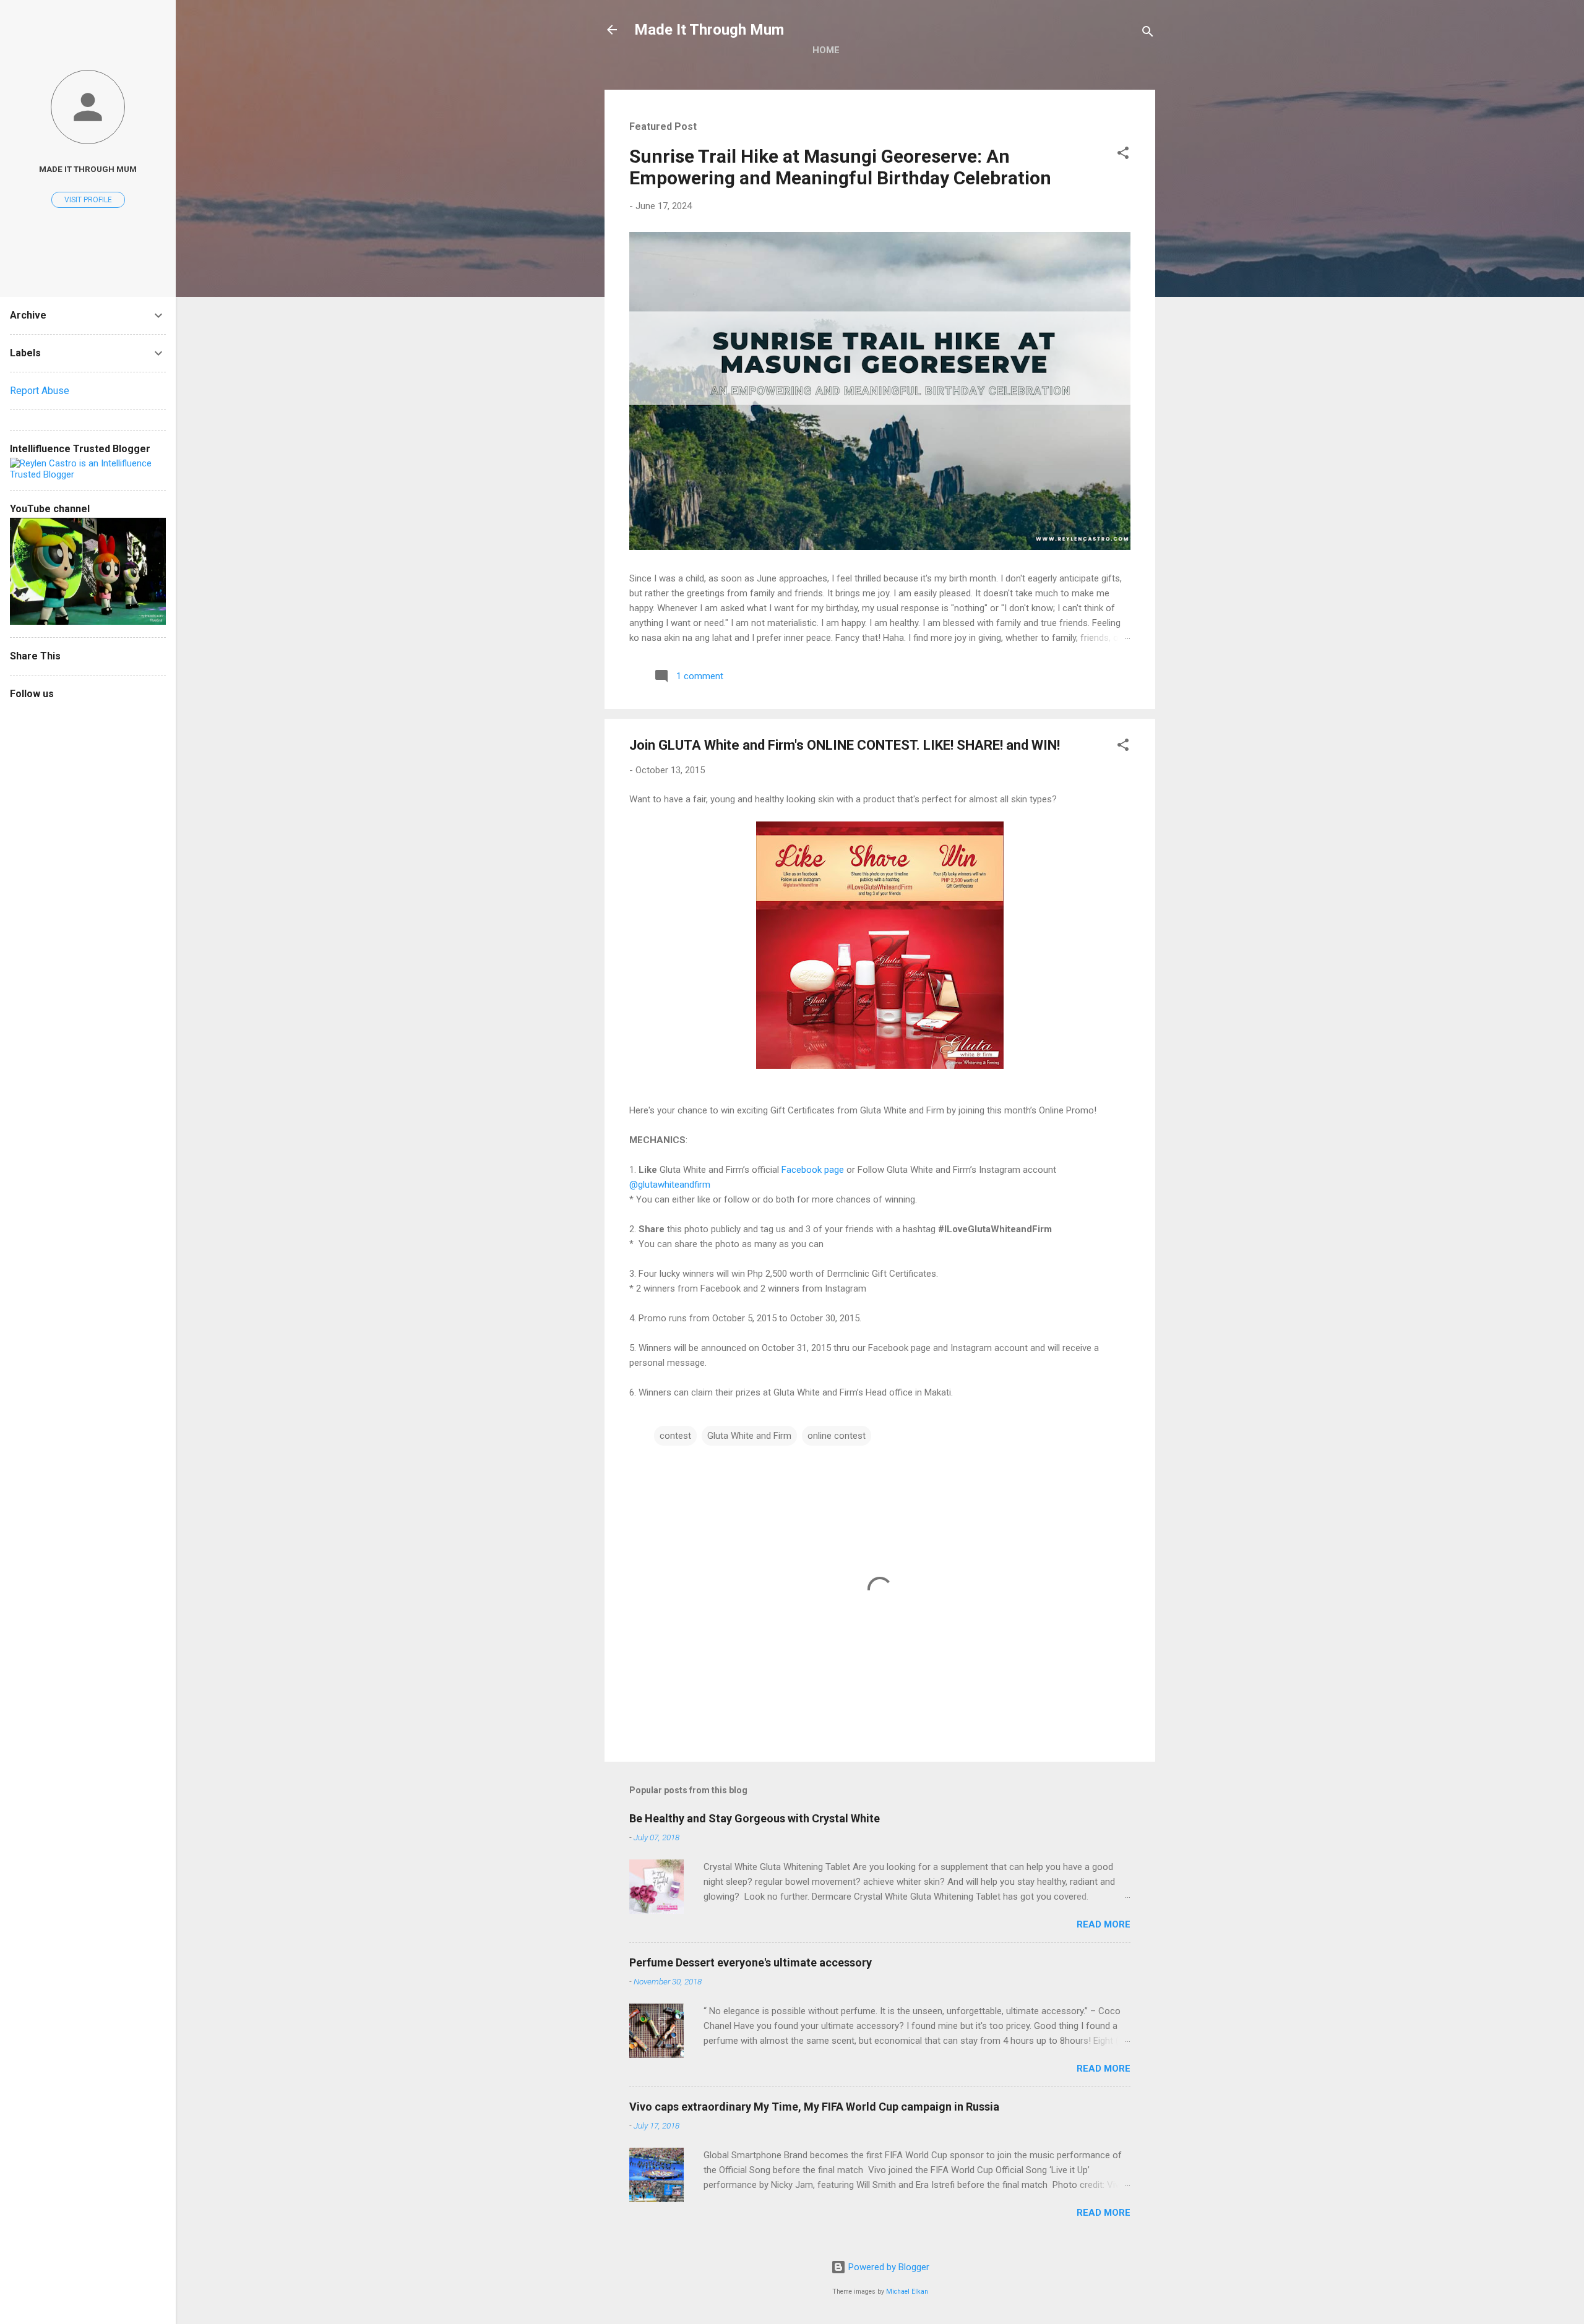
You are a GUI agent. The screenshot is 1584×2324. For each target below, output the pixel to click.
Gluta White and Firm (749, 1436)
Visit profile (88, 200)
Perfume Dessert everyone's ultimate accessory (751, 1962)
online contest (837, 1436)
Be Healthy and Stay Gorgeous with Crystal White (755, 1818)
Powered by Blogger (888, 2267)
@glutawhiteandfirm (670, 1185)
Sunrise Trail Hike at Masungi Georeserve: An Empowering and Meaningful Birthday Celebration (840, 167)
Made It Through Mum (709, 30)
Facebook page (813, 1170)
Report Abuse (40, 391)
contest (675, 1436)
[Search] (1148, 34)
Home (826, 50)
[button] (1123, 155)
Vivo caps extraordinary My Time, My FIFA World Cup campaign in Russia (814, 2107)
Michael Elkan (907, 2292)
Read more (1104, 1924)
